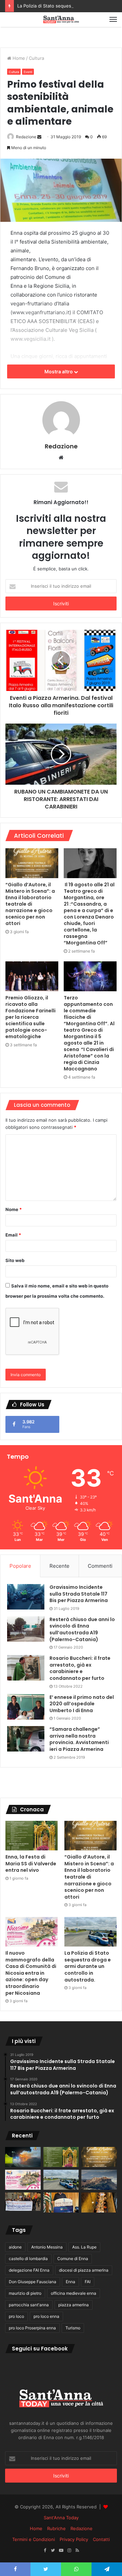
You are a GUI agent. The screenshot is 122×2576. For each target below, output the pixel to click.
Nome (14, 1209)
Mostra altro (59, 371)
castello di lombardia (28, 2259)
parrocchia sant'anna (29, 2305)
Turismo (73, 2328)
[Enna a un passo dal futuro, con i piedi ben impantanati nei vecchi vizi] (99, 2180)
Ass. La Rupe (84, 2247)
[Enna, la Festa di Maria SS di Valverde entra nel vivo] (32, 1836)
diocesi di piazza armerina (84, 2270)
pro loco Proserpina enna (32, 2328)
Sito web (15, 1260)
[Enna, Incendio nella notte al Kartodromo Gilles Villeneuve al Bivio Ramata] (23, 2157)
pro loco (16, 2316)
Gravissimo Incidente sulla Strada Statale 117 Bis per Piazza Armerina (79, 1594)
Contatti (101, 2539)
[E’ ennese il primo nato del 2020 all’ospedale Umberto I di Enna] (26, 1707)
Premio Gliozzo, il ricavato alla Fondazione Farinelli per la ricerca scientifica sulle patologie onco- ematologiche (30, 1017)
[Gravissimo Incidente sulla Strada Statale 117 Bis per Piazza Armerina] (26, 1597)
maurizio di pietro (25, 2293)
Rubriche (56, 2528)
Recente (59, 1566)
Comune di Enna (73, 2259)
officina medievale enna (74, 2293)
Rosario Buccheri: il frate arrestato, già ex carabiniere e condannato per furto (80, 1668)
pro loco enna (46, 2316)
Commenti (100, 1566)
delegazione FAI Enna (29, 2270)
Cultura (36, 58)
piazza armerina (74, 2305)
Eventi (28, 72)
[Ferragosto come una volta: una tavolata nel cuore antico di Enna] (99, 2202)
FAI (88, 2282)
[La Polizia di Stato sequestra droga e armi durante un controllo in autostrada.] (90, 1932)
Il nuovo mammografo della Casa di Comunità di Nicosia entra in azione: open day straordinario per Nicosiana (31, 1973)
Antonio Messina (47, 2247)
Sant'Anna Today (61, 2518)
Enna (70, 2282)
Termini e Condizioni (34, 2539)
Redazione (26, 137)
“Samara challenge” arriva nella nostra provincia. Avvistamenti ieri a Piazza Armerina (79, 1739)
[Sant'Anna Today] (61, 20)
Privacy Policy (74, 2539)
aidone (15, 2247)
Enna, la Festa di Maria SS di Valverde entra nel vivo (31, 1863)
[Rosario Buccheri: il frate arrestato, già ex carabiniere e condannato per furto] (26, 1668)
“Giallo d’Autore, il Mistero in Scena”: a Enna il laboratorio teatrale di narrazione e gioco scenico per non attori (30, 904)
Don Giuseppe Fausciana (33, 2282)
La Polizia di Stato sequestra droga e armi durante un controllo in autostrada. (88, 1966)
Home (18, 58)
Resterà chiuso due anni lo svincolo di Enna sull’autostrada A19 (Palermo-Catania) (82, 1629)
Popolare (20, 1566)
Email (13, 1235)
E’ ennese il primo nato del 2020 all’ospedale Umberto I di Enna (82, 1704)
